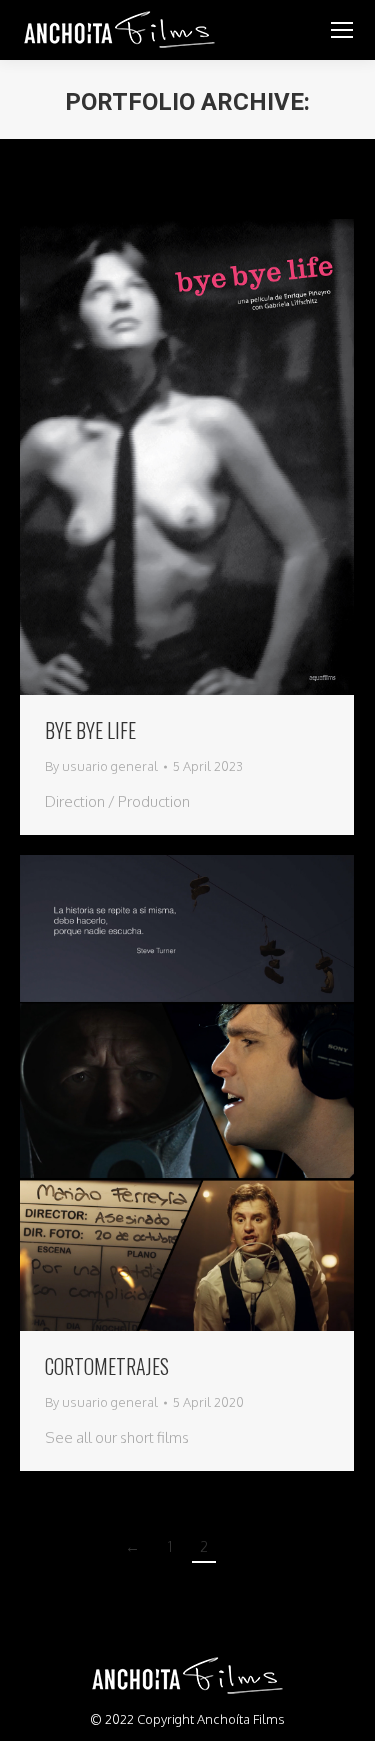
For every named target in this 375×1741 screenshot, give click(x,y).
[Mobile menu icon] (342, 30)
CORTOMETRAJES (107, 1366)
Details (214, 457)
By (101, 766)
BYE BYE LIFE (90, 730)
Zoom (160, 457)
